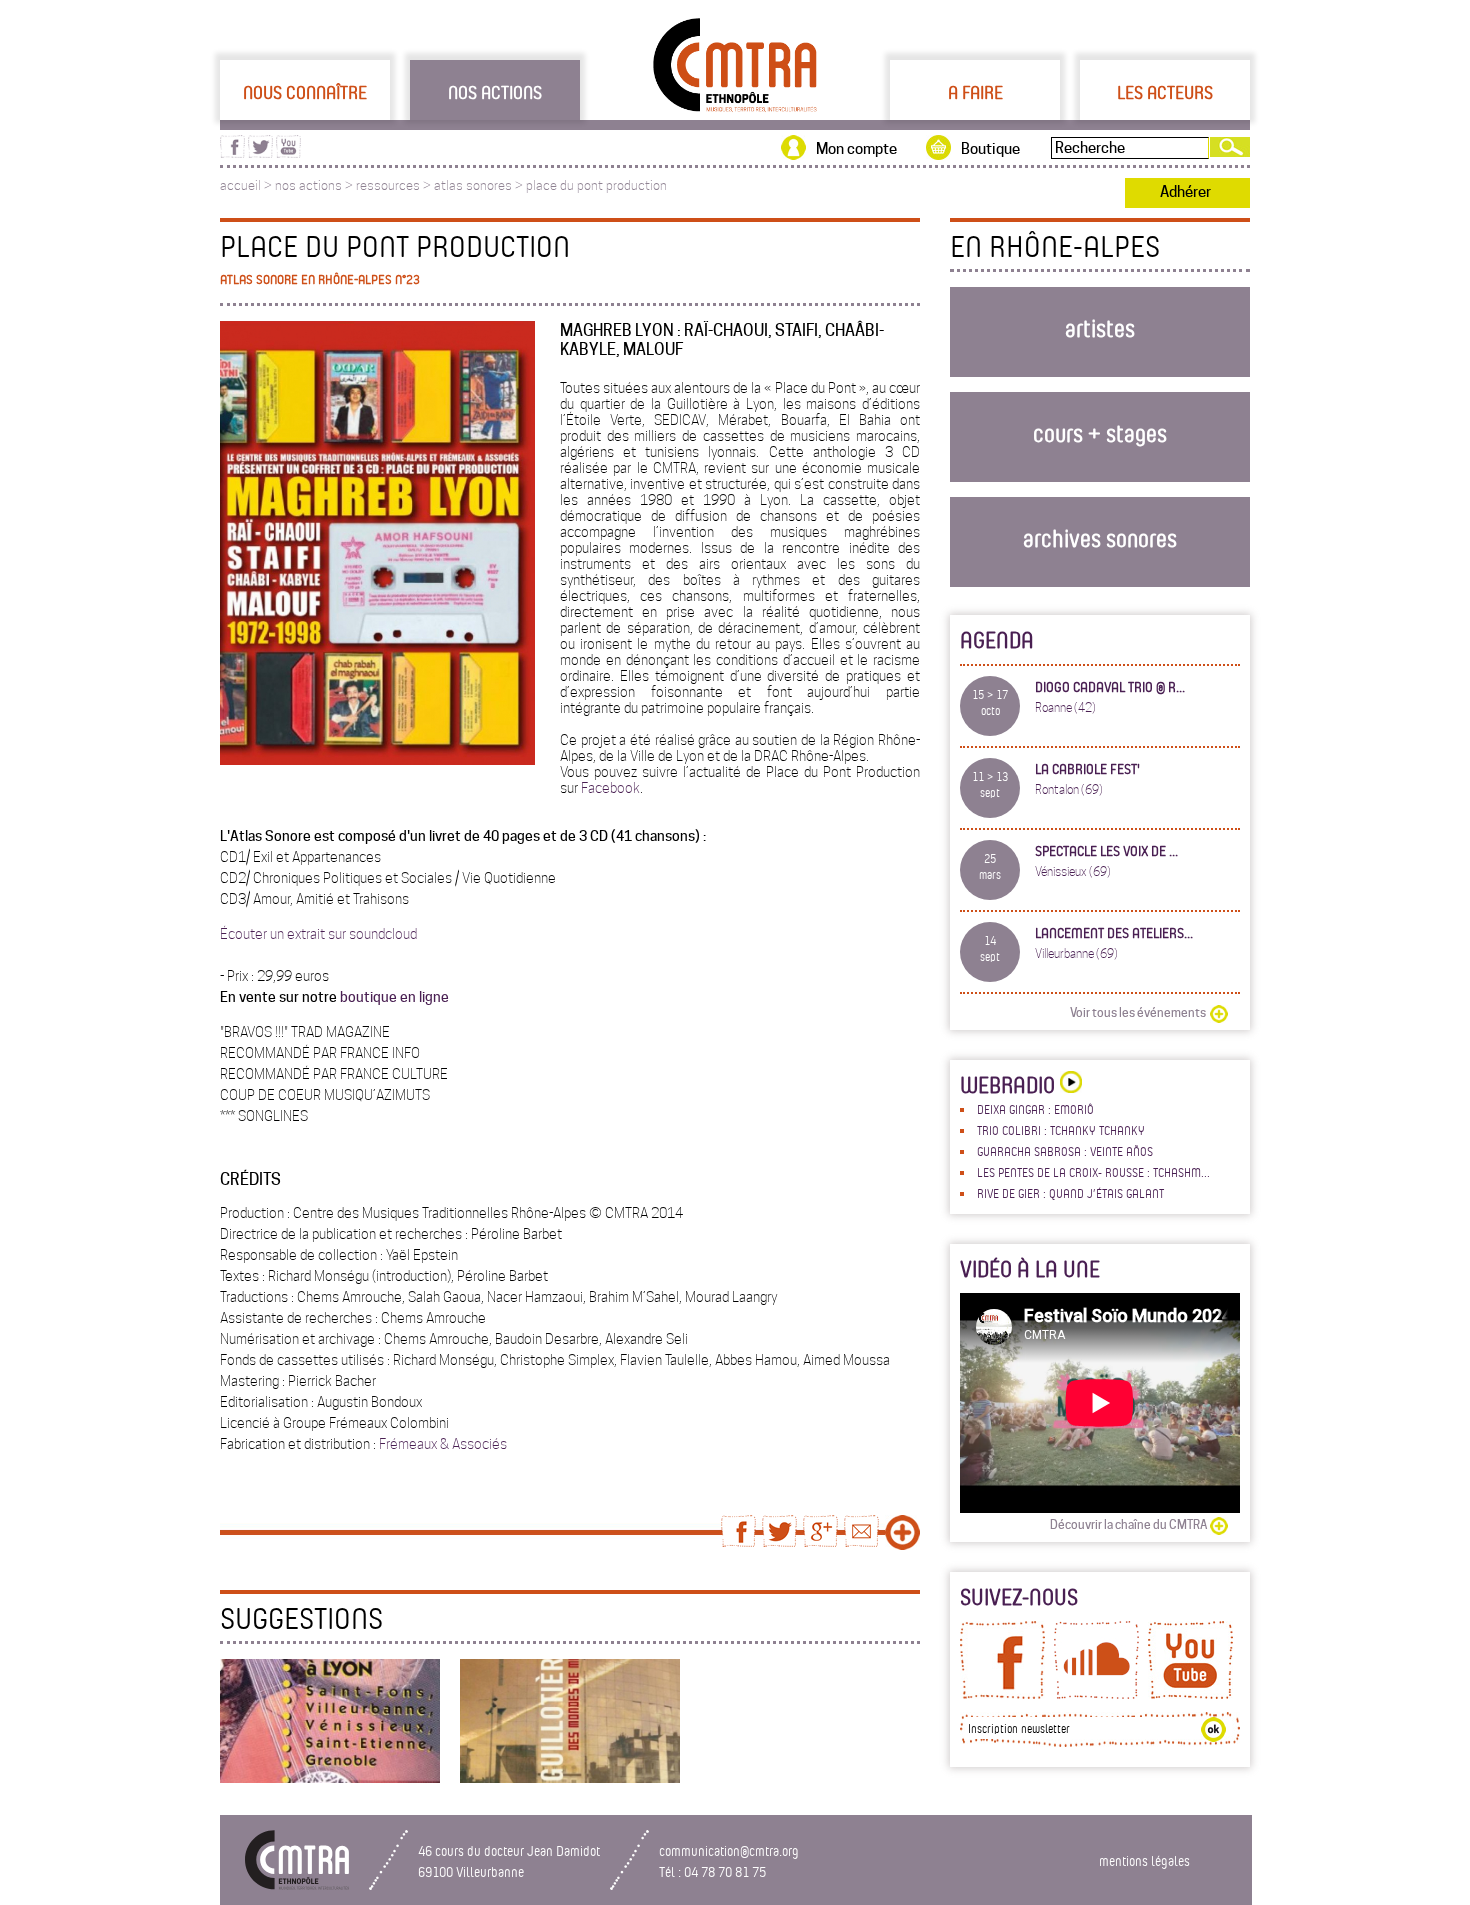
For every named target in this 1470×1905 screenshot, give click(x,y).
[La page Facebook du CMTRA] (1002, 1694)
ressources (388, 185)
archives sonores (1100, 537)
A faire (975, 92)
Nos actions (495, 92)
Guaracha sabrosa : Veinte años (1065, 1151)
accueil (240, 185)
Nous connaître (305, 92)
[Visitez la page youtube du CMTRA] (288, 153)
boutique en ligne (394, 997)
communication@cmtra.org (729, 1850)
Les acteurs (1165, 92)
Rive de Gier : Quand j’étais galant (1070, 1193)
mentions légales (1144, 1860)
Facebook (609, 788)
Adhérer (1185, 192)
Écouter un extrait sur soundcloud (318, 934)
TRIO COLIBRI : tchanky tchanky (1061, 1130)
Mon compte (856, 149)
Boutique (990, 149)
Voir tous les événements (1138, 1012)
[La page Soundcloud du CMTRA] (1096, 1694)
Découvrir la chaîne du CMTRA (1128, 1524)
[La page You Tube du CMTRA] (1190, 1694)
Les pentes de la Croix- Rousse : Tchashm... (1093, 1172)
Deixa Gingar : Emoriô (1035, 1109)
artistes (1100, 327)
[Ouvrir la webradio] (1068, 1084)
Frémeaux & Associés (443, 1444)
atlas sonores (473, 185)
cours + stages (1100, 432)
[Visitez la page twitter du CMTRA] (260, 153)
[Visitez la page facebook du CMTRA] (232, 153)
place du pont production (596, 185)
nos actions (308, 185)
